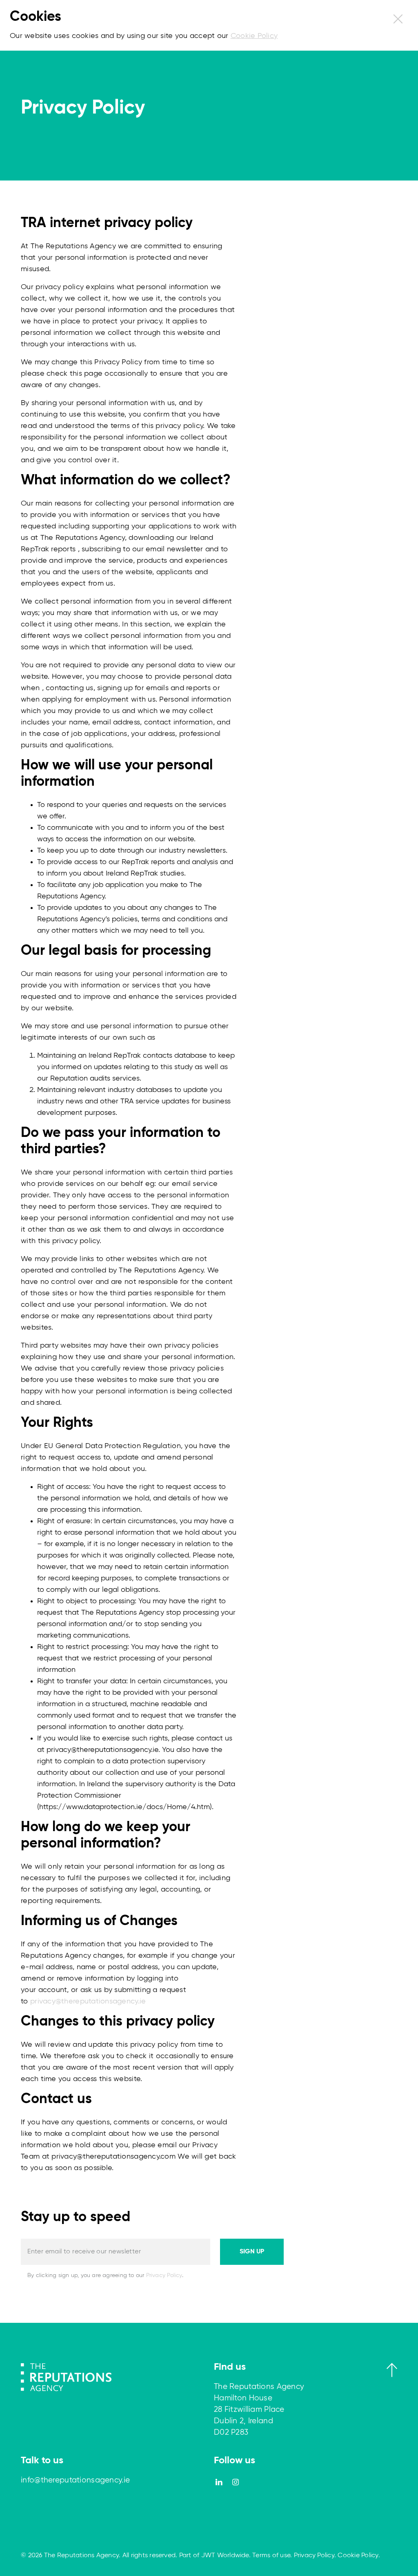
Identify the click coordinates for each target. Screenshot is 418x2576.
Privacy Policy (164, 2275)
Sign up (252, 2252)
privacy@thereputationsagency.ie (88, 2001)
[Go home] (66, 2377)
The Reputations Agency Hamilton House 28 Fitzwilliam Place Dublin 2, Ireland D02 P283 (259, 2410)
